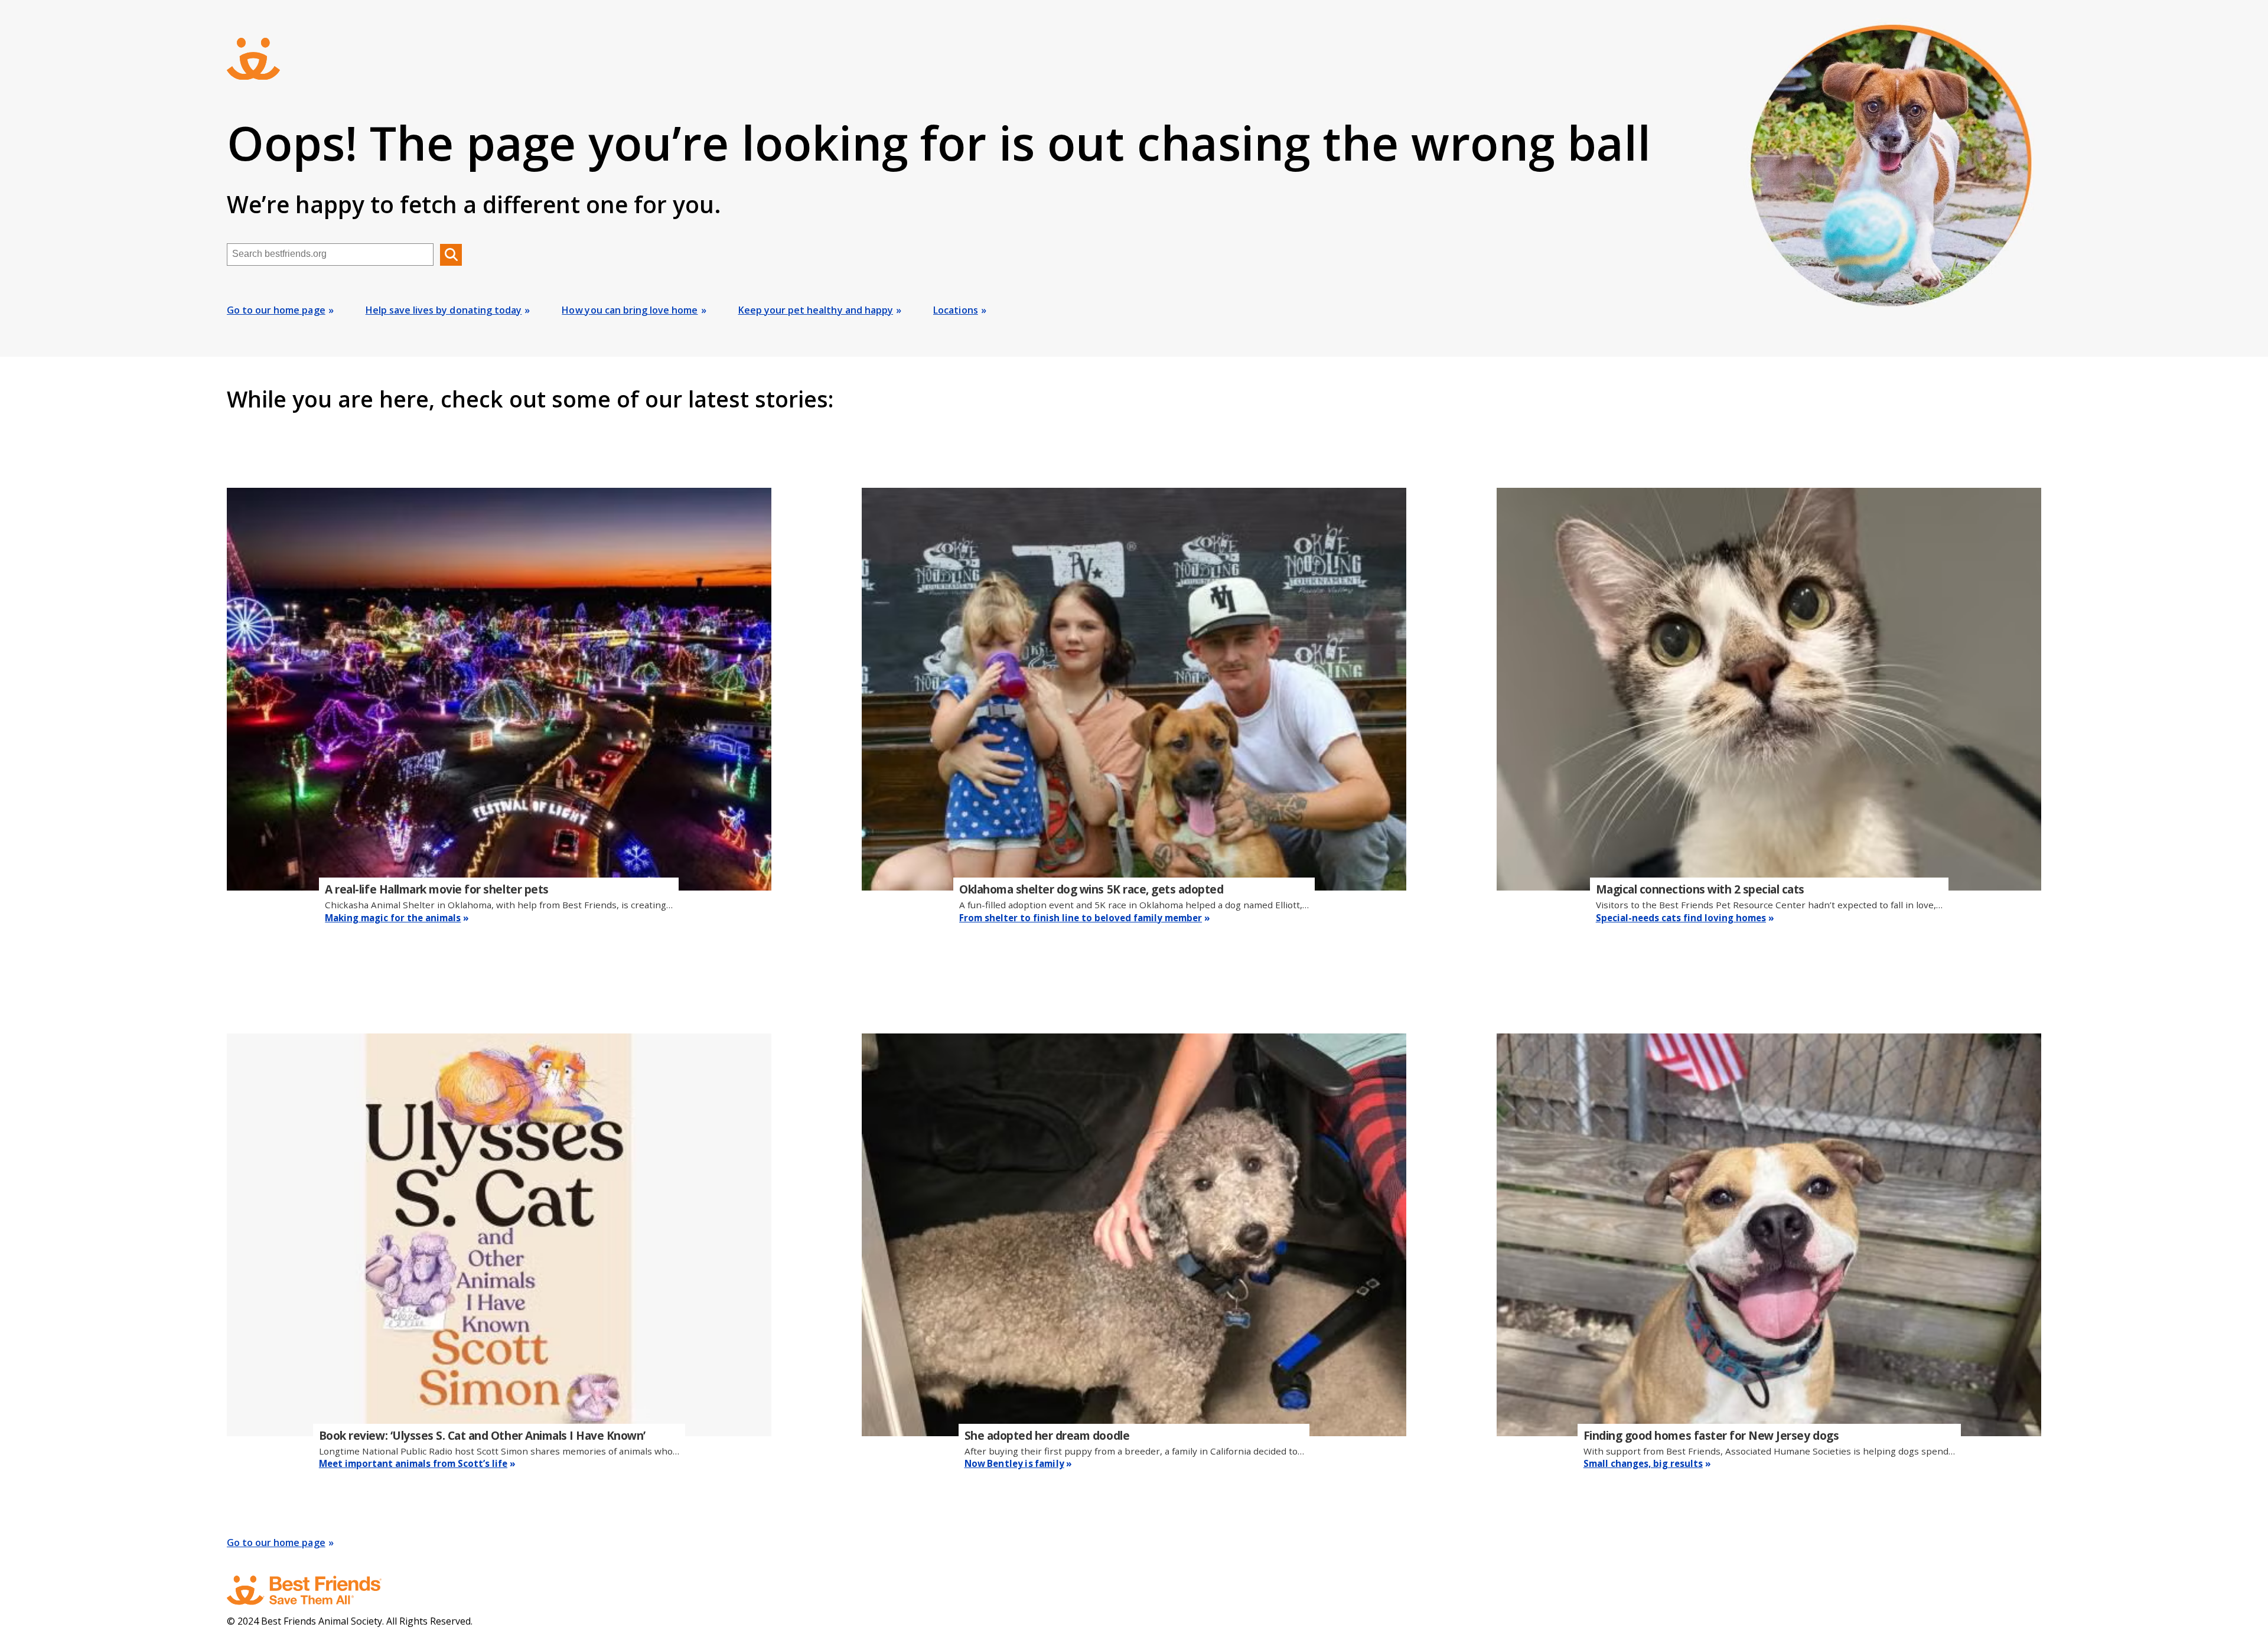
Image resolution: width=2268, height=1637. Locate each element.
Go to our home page (276, 310)
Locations (956, 310)
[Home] (315, 1590)
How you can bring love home (630, 310)
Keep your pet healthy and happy (816, 310)
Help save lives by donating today (444, 310)
